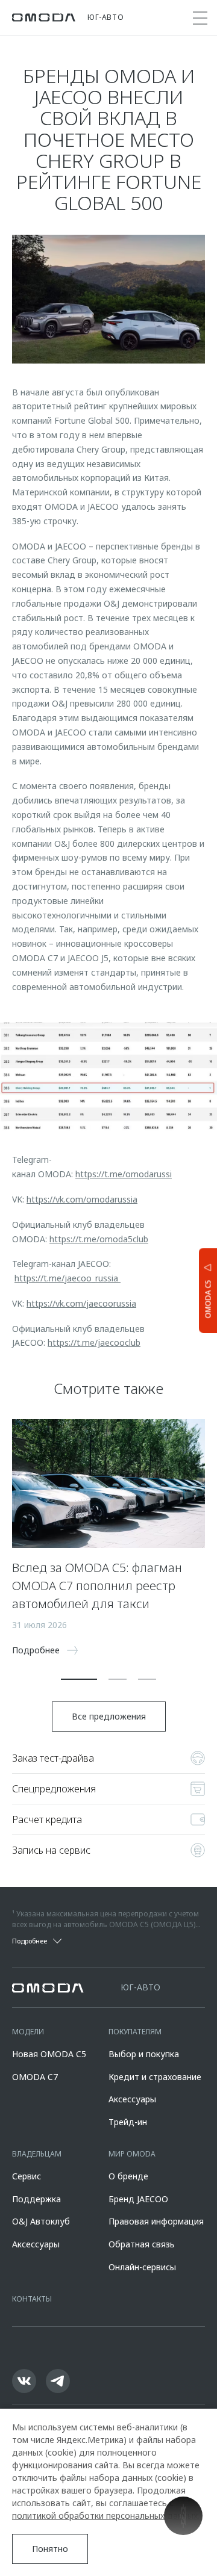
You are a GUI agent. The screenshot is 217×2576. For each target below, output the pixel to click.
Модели (28, 2032)
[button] (79, 1679)
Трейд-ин (128, 2122)
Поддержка (36, 2199)
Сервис (27, 2176)
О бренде (128, 2176)
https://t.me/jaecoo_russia (68, 1278)
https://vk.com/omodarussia (82, 1199)
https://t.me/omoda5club (99, 1239)
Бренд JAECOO (138, 2199)
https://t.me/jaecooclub (94, 1342)
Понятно (50, 2549)
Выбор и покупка (144, 2054)
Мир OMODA (132, 2154)
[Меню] (200, 18)
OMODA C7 (35, 2077)
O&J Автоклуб (41, 2221)
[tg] (58, 2381)
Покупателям (135, 2032)
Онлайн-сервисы (142, 2267)
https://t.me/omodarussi (124, 1174)
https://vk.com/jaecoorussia (81, 1303)
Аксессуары (132, 2099)
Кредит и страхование (155, 2077)
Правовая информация (156, 2221)
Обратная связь (142, 2244)
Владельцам (37, 2154)
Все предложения (109, 1716)
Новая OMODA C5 (49, 2054)
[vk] (24, 2381)
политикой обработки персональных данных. (106, 2516)
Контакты (32, 2299)
